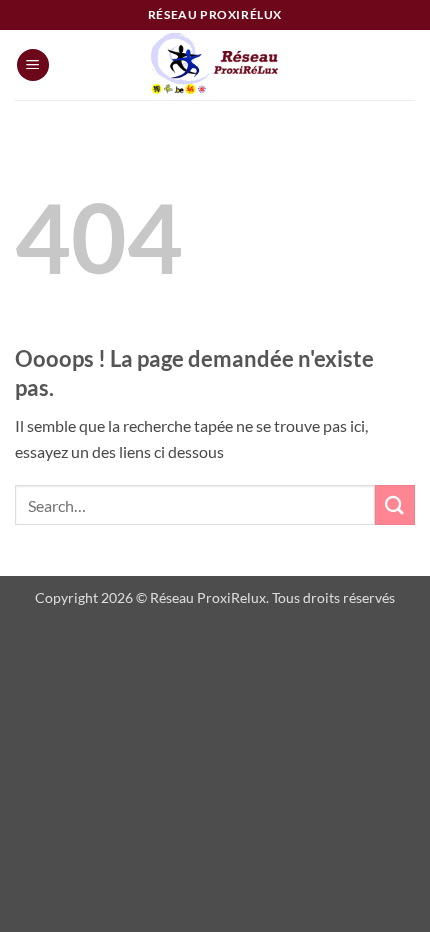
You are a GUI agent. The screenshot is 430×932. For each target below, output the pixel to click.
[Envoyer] (395, 504)
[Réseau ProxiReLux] (215, 65)
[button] (33, 65)
